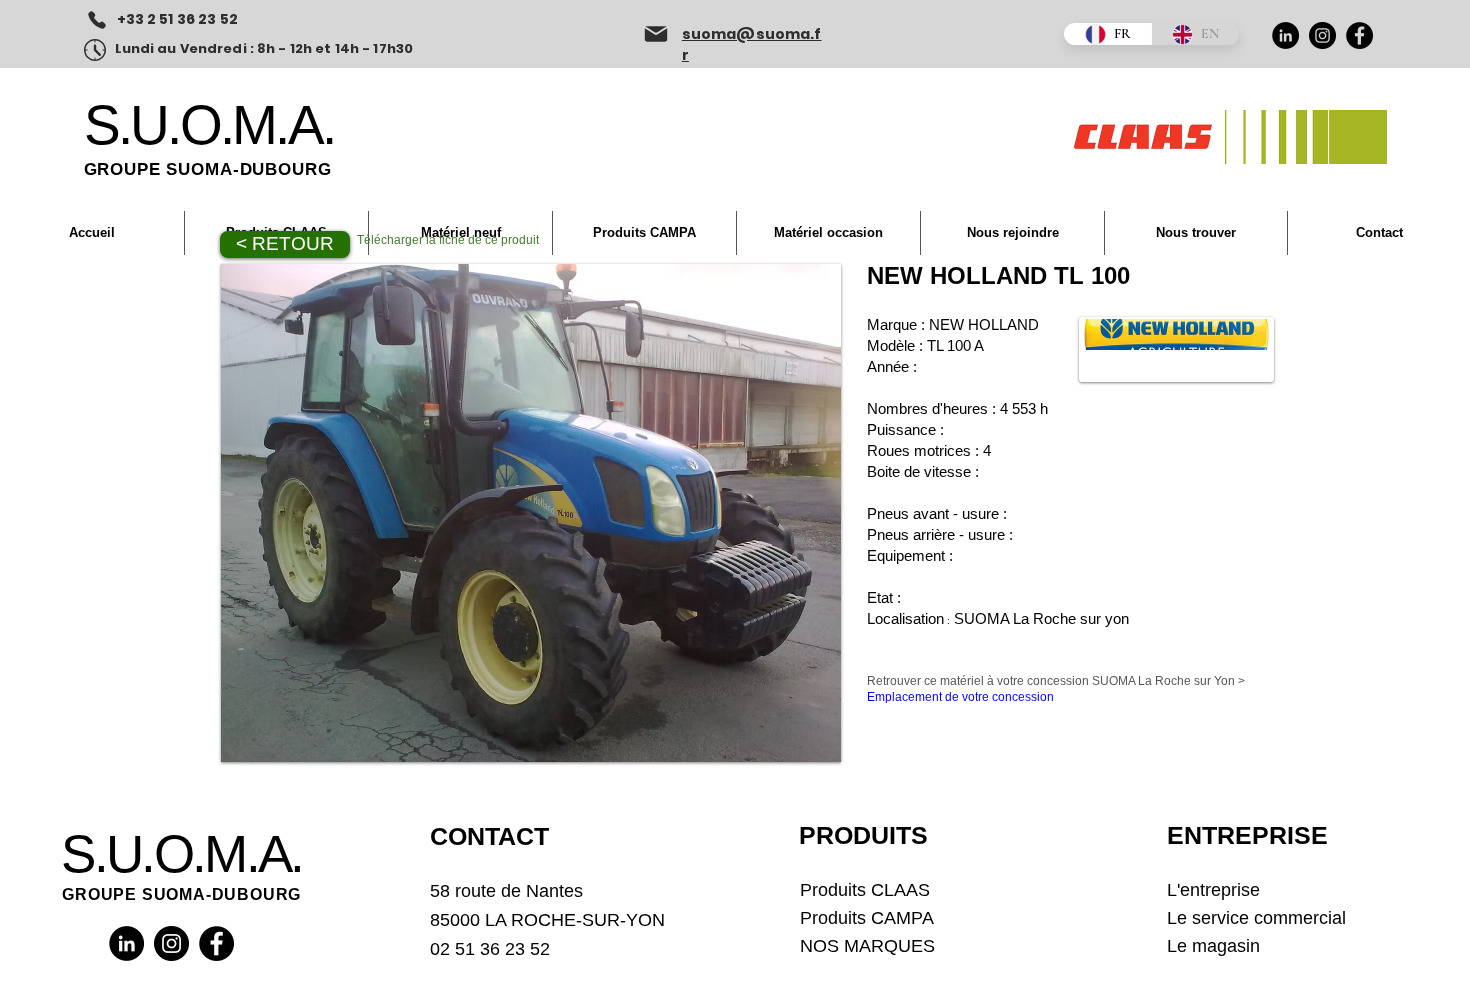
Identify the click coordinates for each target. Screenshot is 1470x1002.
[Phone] (97, 20)
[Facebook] (1359, 35)
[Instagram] (1322, 35)
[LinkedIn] (1285, 35)
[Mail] (656, 34)
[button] (531, 513)
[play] (811, 732)
